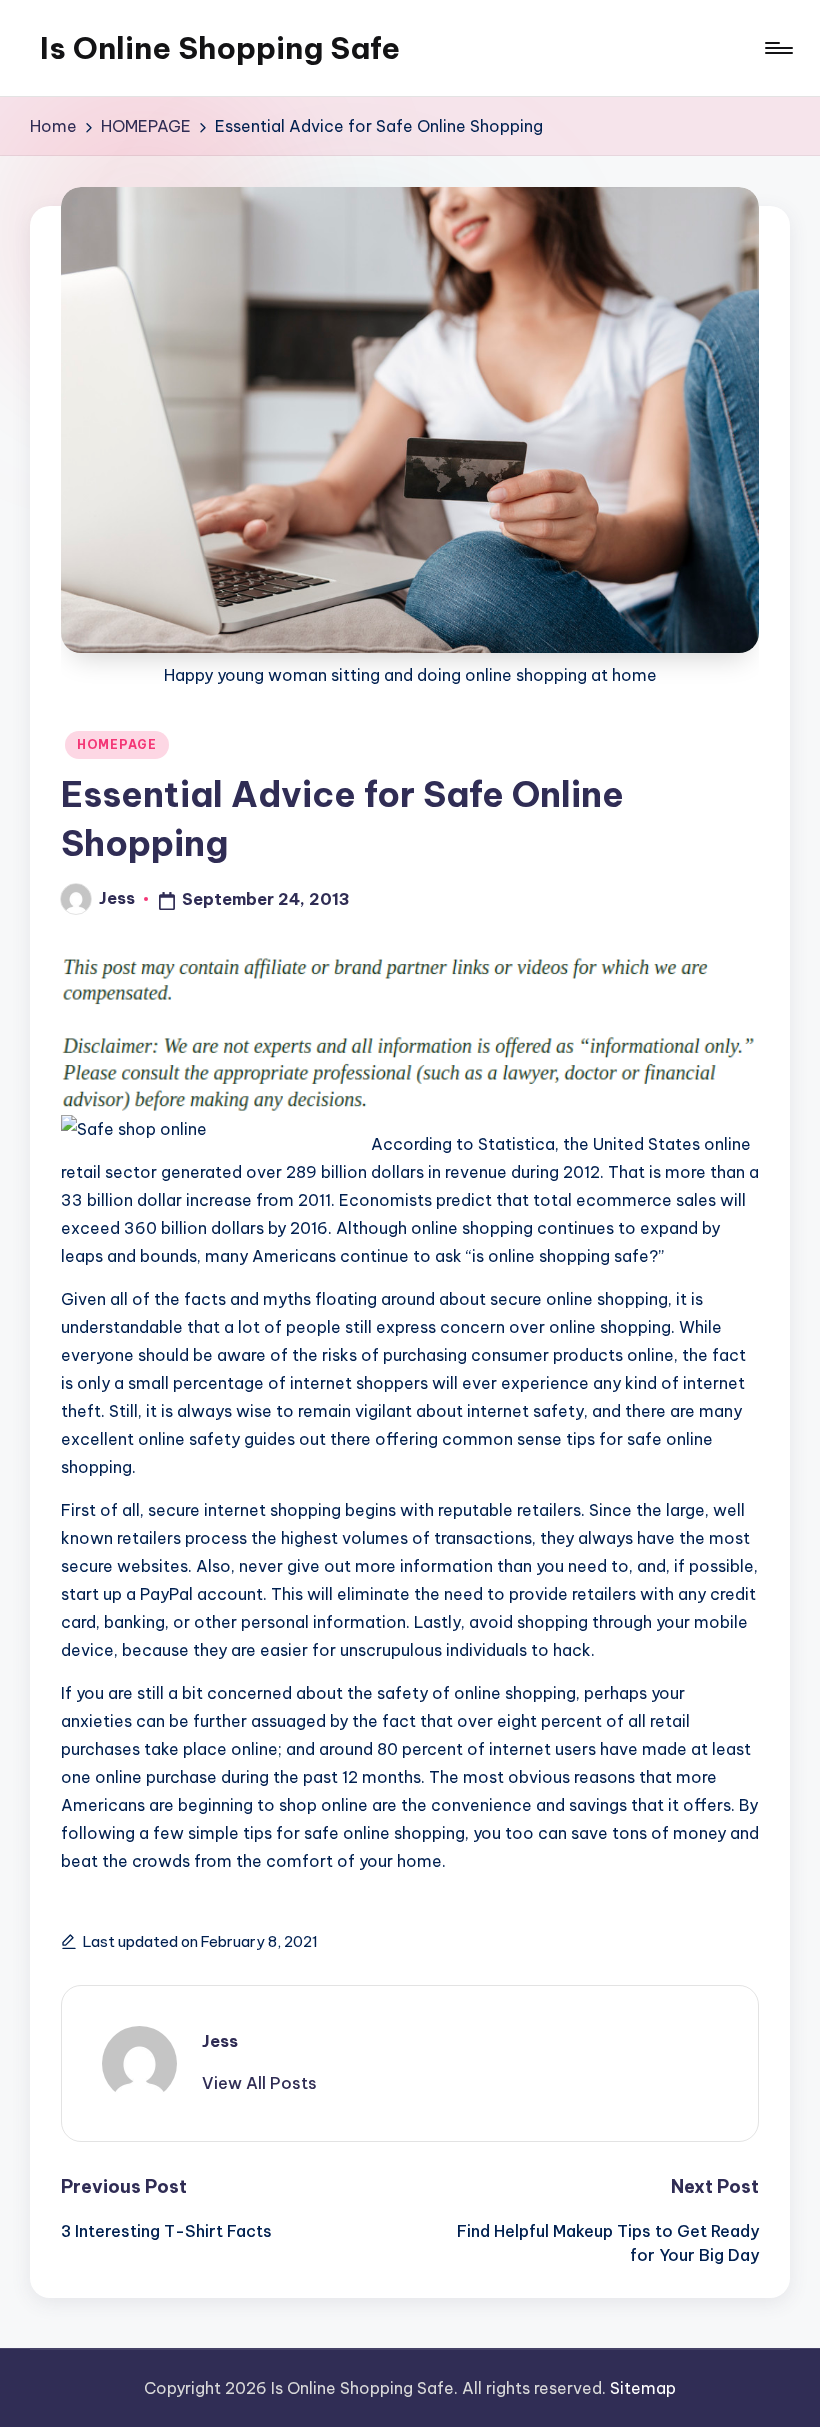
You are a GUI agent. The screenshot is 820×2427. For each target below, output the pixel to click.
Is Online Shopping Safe (220, 48)
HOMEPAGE (117, 744)
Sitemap (643, 2388)
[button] (259, 2083)
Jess (220, 2041)
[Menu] (777, 48)
